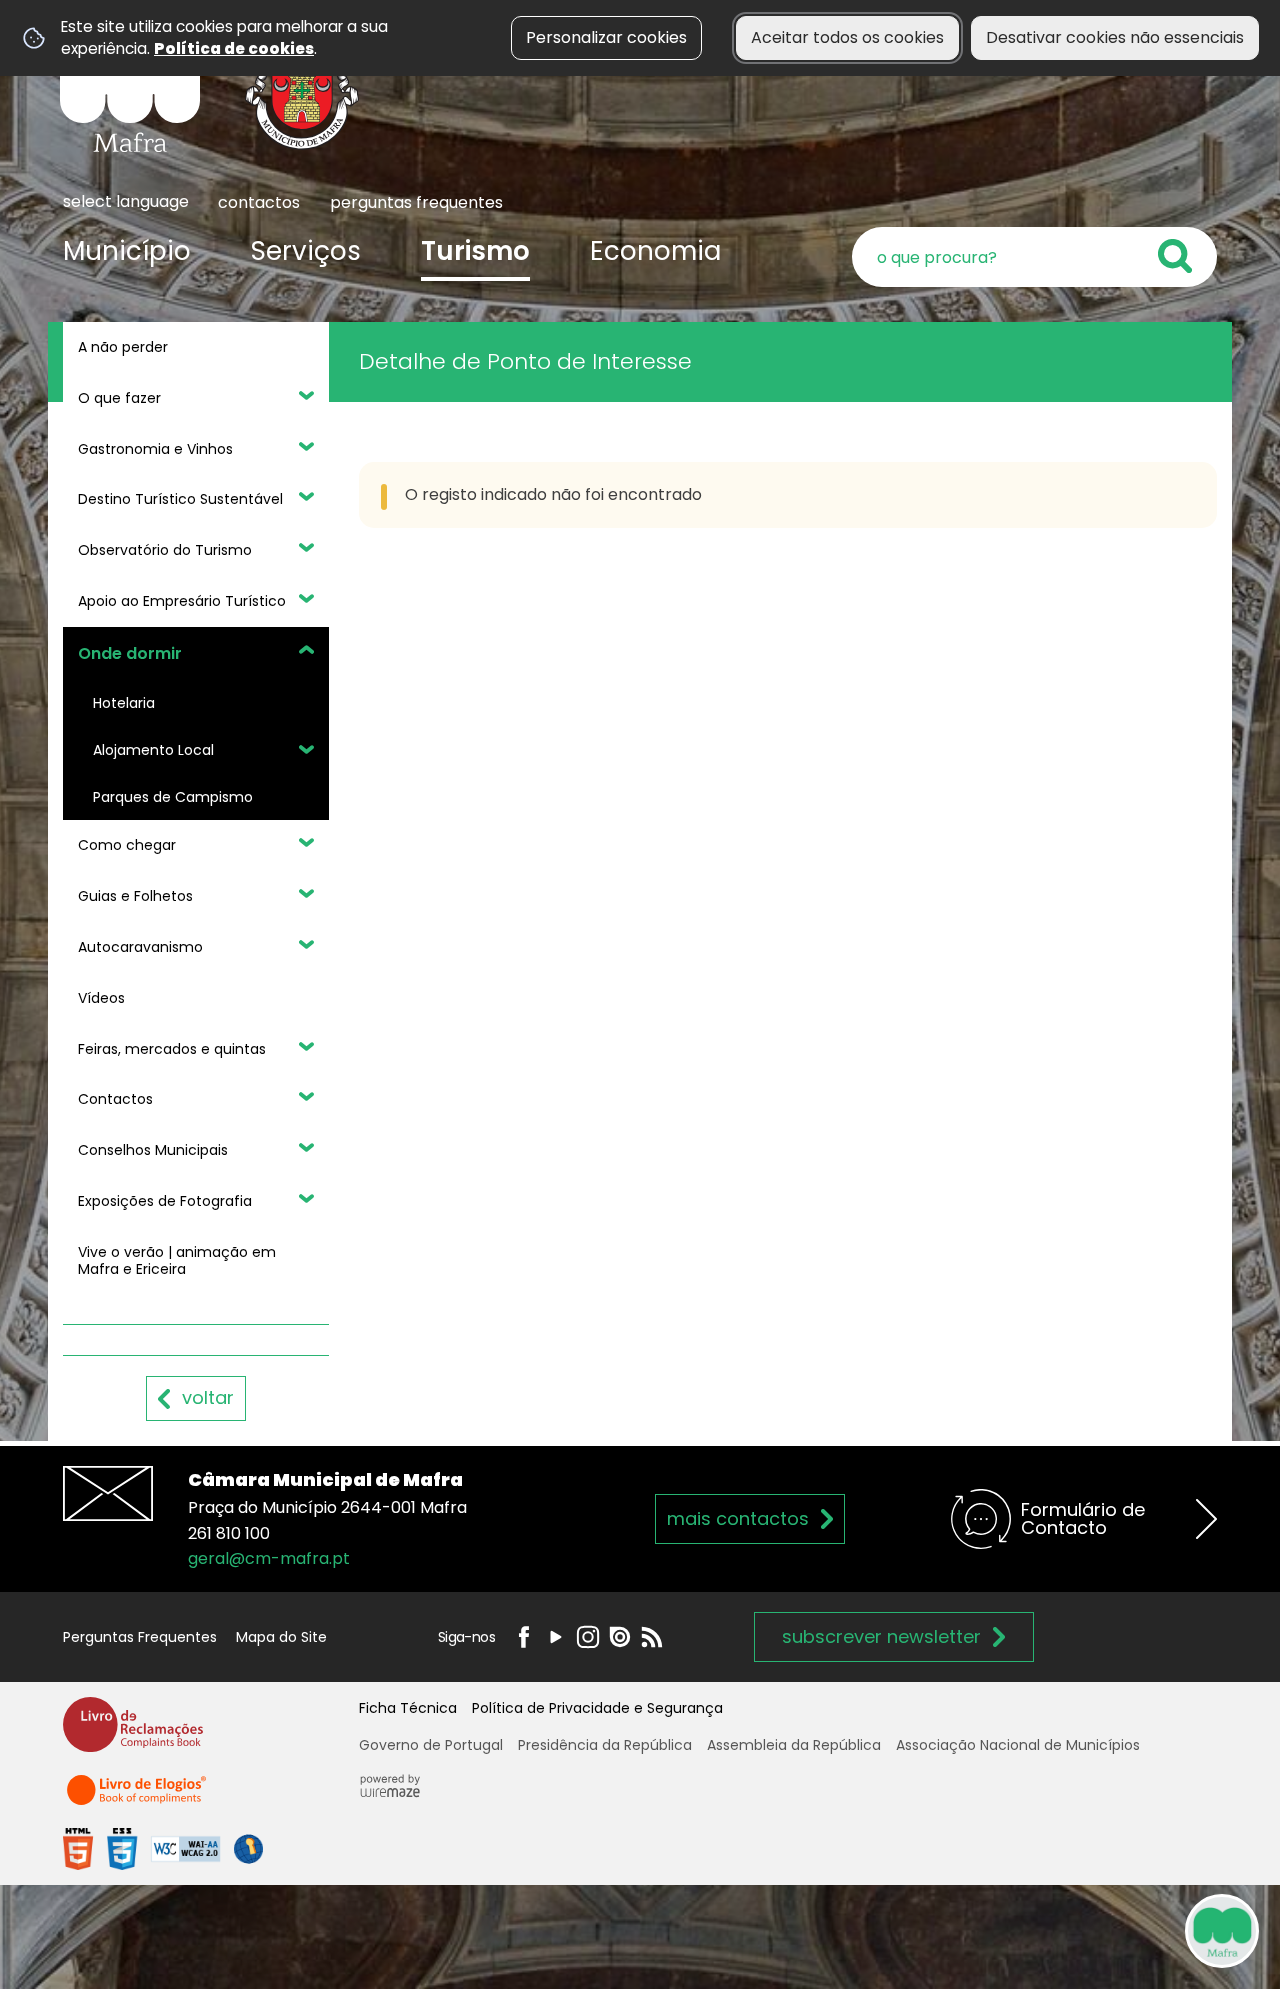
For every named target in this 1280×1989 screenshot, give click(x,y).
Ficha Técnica (408, 1708)
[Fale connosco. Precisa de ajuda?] (1047, 1930)
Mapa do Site (281, 1637)
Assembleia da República (794, 1745)
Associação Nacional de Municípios (1018, 1745)
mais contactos (738, 1518)
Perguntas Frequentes (140, 1637)
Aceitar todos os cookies (847, 37)
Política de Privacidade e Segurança (597, 1708)
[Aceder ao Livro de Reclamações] (133, 1733)
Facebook (524, 1637)
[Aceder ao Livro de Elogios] (138, 1798)
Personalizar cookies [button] (606, 37)
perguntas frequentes (416, 202)
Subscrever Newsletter (881, 1636)
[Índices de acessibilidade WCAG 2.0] (163, 1848)
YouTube (556, 1637)
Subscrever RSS (652, 1637)
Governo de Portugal (431, 1745)
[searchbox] (1034, 257)
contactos (259, 202)
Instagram (588, 1637)
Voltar (208, 1397)
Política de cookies (234, 48)
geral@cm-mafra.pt (269, 1558)
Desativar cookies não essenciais (1115, 37)
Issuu (620, 1637)
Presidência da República (605, 1745)
